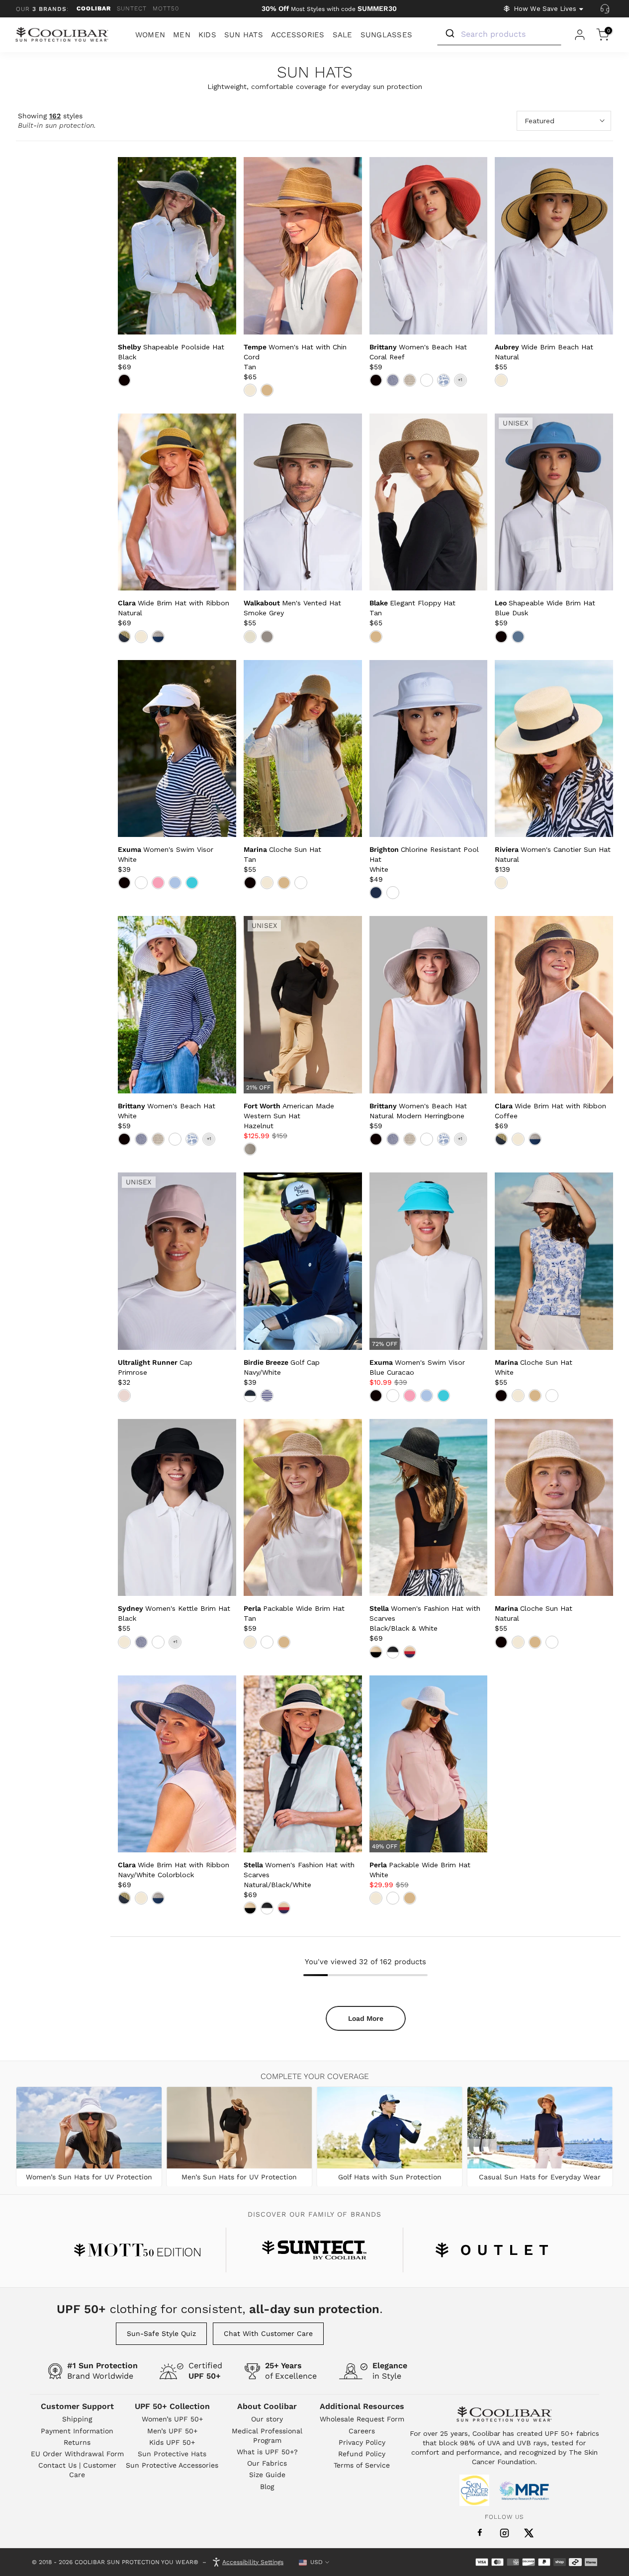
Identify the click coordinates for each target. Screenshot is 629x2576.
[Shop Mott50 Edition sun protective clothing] (137, 2250)
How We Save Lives (545, 9)
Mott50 (166, 8)
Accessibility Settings (253, 2562)
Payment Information (77, 2431)
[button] (289, 1116)
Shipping (77, 2419)
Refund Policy (362, 2454)
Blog (267, 2487)
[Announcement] (329, 9)
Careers (362, 2431)
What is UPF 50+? (267, 2452)
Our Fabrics (267, 2463)
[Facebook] (480, 2533)
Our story (267, 2419)
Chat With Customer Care (268, 2333)
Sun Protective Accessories (172, 2465)
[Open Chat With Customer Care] (605, 9)
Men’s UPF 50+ (172, 2431)
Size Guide (267, 2475)
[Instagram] (504, 2533)
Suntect (132, 8)
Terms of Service (362, 2465)
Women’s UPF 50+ (172, 2419)
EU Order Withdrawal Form (77, 2454)
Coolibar (94, 8)
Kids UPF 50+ (172, 2442)
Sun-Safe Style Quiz (161, 2333)
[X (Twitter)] (529, 2533)
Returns (77, 2442)
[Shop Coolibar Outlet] (492, 2250)
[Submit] (449, 34)
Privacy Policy (362, 2442)
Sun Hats (315, 73)
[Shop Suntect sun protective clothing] (314, 2250)
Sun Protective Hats (172, 2454)
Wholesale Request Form (362, 2419)
